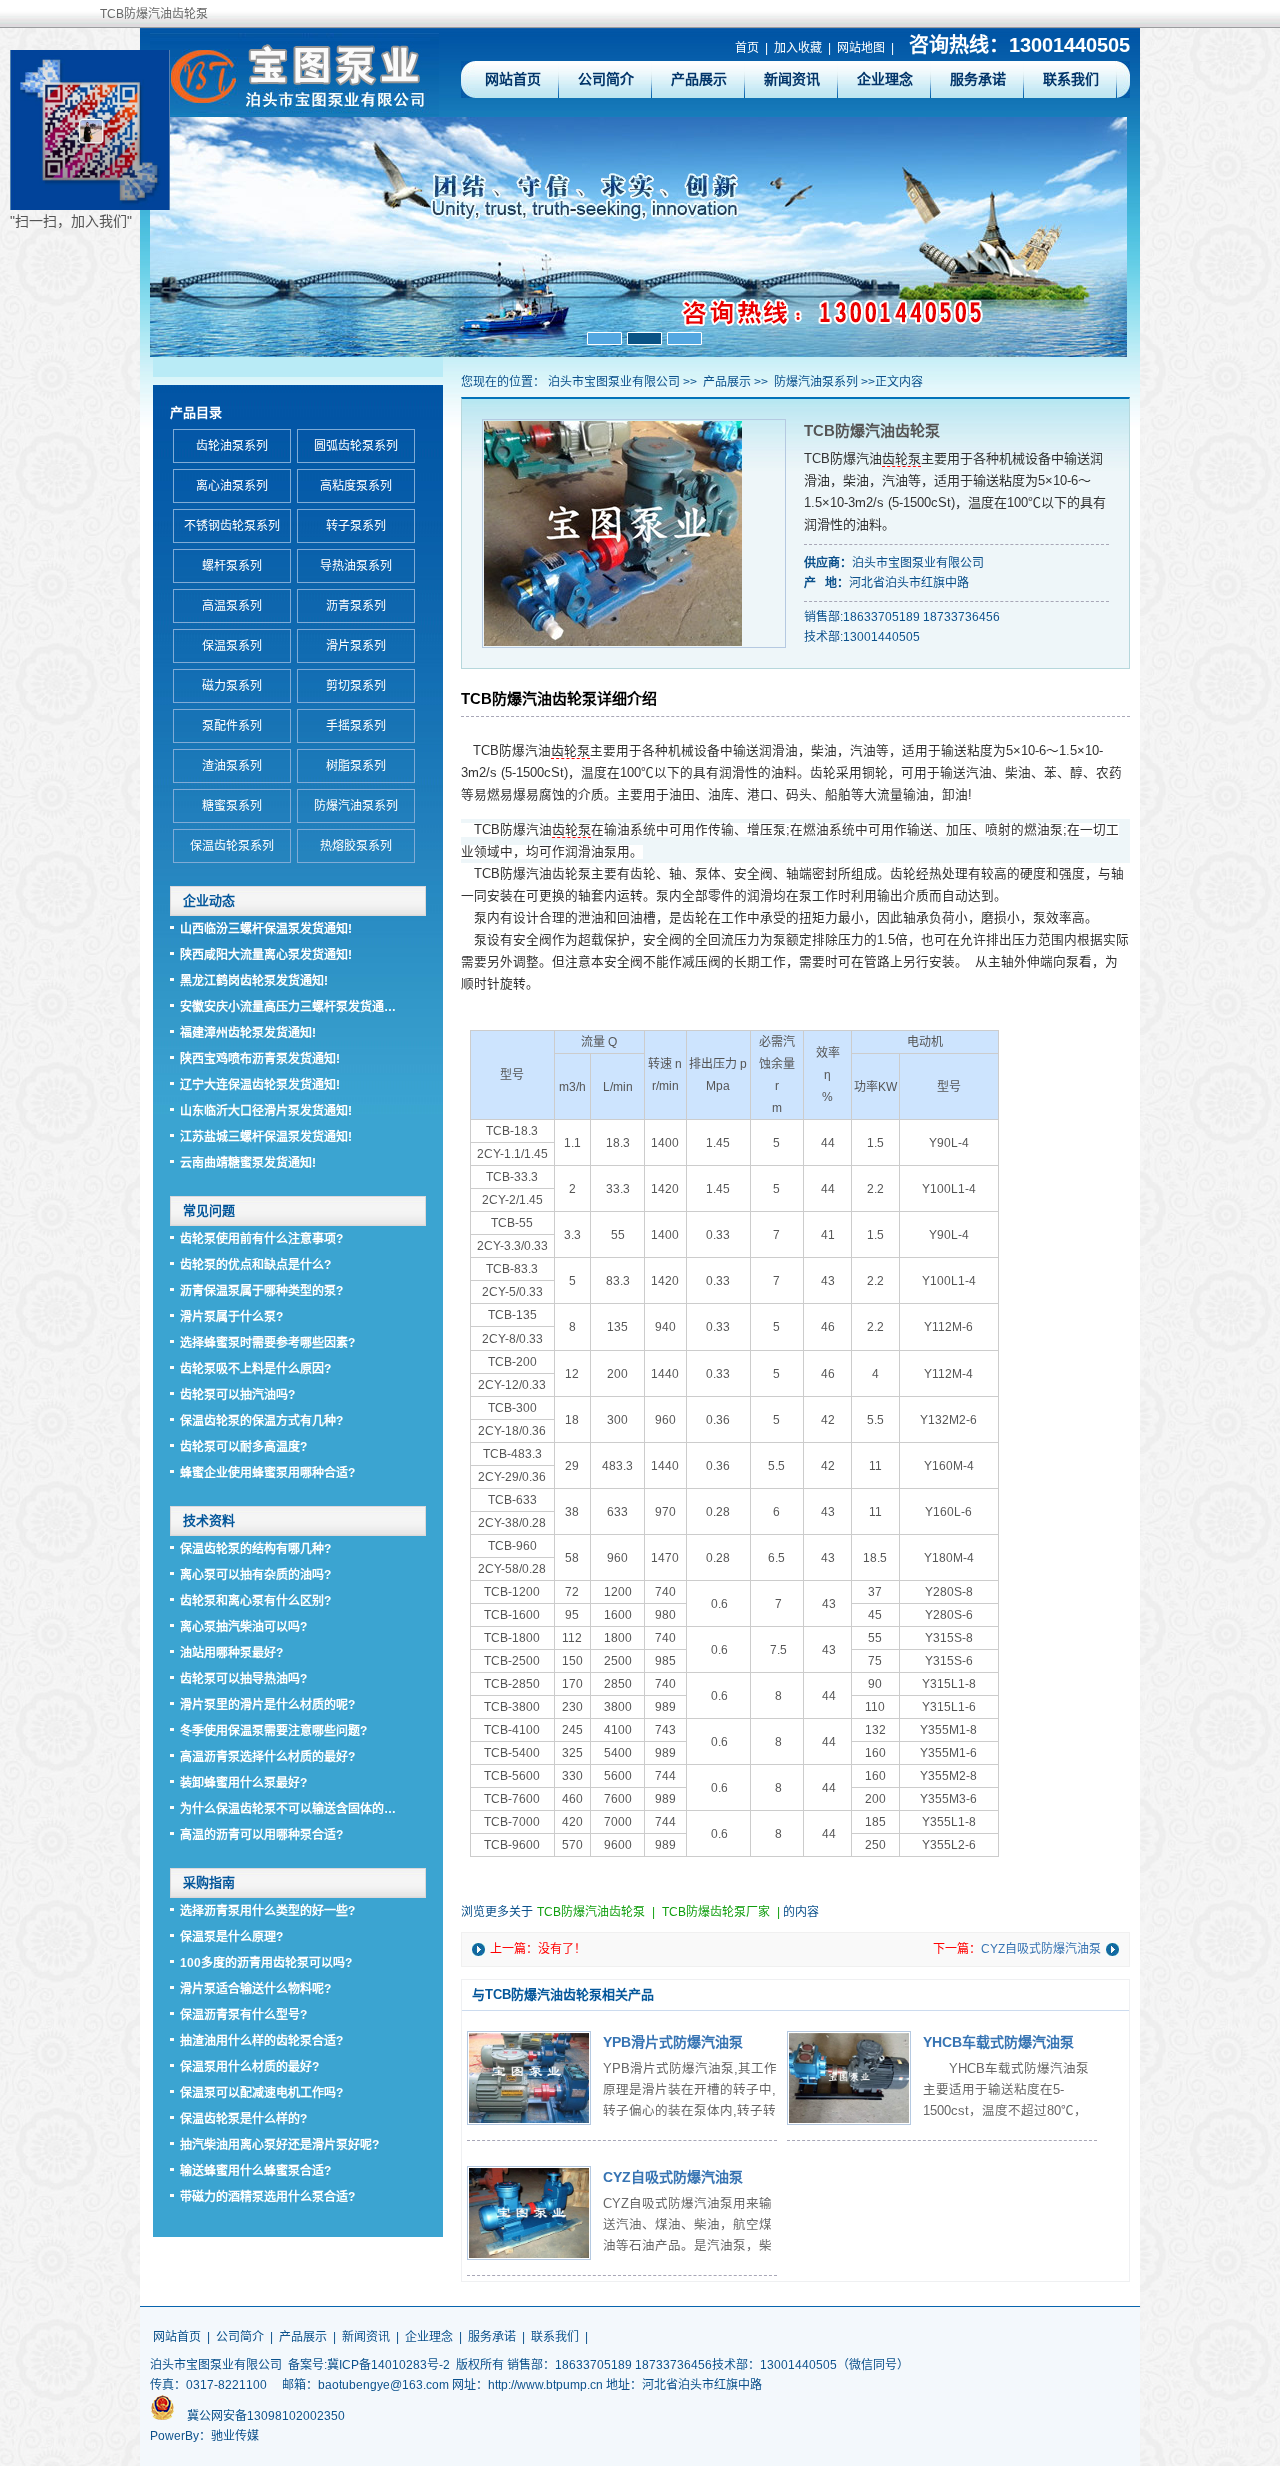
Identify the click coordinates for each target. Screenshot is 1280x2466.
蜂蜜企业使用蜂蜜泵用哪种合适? (267, 1473)
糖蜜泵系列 (232, 806)
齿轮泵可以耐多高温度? (243, 1447)
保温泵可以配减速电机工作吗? (261, 2093)
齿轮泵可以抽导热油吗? (243, 1679)
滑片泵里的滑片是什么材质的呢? (267, 1705)
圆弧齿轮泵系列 (356, 446)
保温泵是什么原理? (231, 1937)
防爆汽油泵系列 (816, 382)
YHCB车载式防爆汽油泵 (998, 2042)
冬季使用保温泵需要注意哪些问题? (273, 1731)
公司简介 (606, 79)
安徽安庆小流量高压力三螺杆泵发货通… (288, 1007)
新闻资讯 (792, 79)
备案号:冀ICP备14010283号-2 (369, 2365)
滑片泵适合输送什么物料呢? (255, 1989)
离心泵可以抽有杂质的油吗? (255, 1575)
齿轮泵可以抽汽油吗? (237, 1395)
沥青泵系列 (356, 606)
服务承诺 (978, 79)
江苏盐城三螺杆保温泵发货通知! (266, 1137)
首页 (747, 48)
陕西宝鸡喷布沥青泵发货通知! (260, 1059)
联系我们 (1071, 79)
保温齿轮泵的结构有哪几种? (255, 1549)
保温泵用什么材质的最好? (249, 2067)
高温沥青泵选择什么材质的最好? (267, 1757)
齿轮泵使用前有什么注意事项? (261, 1239)
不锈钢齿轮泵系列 (232, 526)
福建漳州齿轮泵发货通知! (248, 1033)
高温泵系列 (232, 606)
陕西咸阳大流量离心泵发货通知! (266, 955)
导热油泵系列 (356, 566)
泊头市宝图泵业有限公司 (614, 382)
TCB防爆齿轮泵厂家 (716, 1912)
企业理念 (885, 79)
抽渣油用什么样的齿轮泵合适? (261, 2041)
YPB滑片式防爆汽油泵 (673, 2042)
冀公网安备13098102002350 (266, 2416)
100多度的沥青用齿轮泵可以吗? (266, 1963)
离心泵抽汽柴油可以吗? (243, 1627)
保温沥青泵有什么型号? (243, 2015)
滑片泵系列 (356, 646)
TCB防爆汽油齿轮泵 (591, 1912)
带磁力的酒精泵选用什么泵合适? (267, 2197)
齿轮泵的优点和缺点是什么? (255, 1265)
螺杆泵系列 (232, 566)
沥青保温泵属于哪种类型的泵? (261, 1291)
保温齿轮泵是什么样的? (243, 2119)
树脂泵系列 (356, 766)
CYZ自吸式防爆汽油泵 (1041, 1949)
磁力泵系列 (232, 686)
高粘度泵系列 (356, 486)
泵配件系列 (232, 726)
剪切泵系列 (356, 686)
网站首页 (513, 79)
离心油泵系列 (232, 486)
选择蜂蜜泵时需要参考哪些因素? (267, 1343)
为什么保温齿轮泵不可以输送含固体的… (288, 1809)
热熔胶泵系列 (356, 846)
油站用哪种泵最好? (231, 1653)
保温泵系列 (232, 646)
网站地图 (861, 48)
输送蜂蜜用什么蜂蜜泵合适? (255, 2171)
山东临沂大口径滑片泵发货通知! (266, 1111)
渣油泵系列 (232, 766)
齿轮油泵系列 (232, 446)
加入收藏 (798, 48)
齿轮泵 (901, 458)
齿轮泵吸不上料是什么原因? (255, 1369)
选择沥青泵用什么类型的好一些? (267, 1911)
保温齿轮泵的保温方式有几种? (261, 1421)
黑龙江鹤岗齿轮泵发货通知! (254, 981)
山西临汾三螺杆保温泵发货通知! (266, 929)
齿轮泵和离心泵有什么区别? (255, 1601)
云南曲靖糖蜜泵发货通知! (248, 1163)
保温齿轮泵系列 (232, 846)
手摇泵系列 (356, 726)
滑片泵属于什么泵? (231, 1317)
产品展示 (699, 79)
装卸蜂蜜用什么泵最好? (243, 1783)
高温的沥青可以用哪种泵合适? (261, 1835)
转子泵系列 (356, 526)
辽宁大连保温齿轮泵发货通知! (260, 1085)
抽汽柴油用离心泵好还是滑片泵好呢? (279, 2145)
